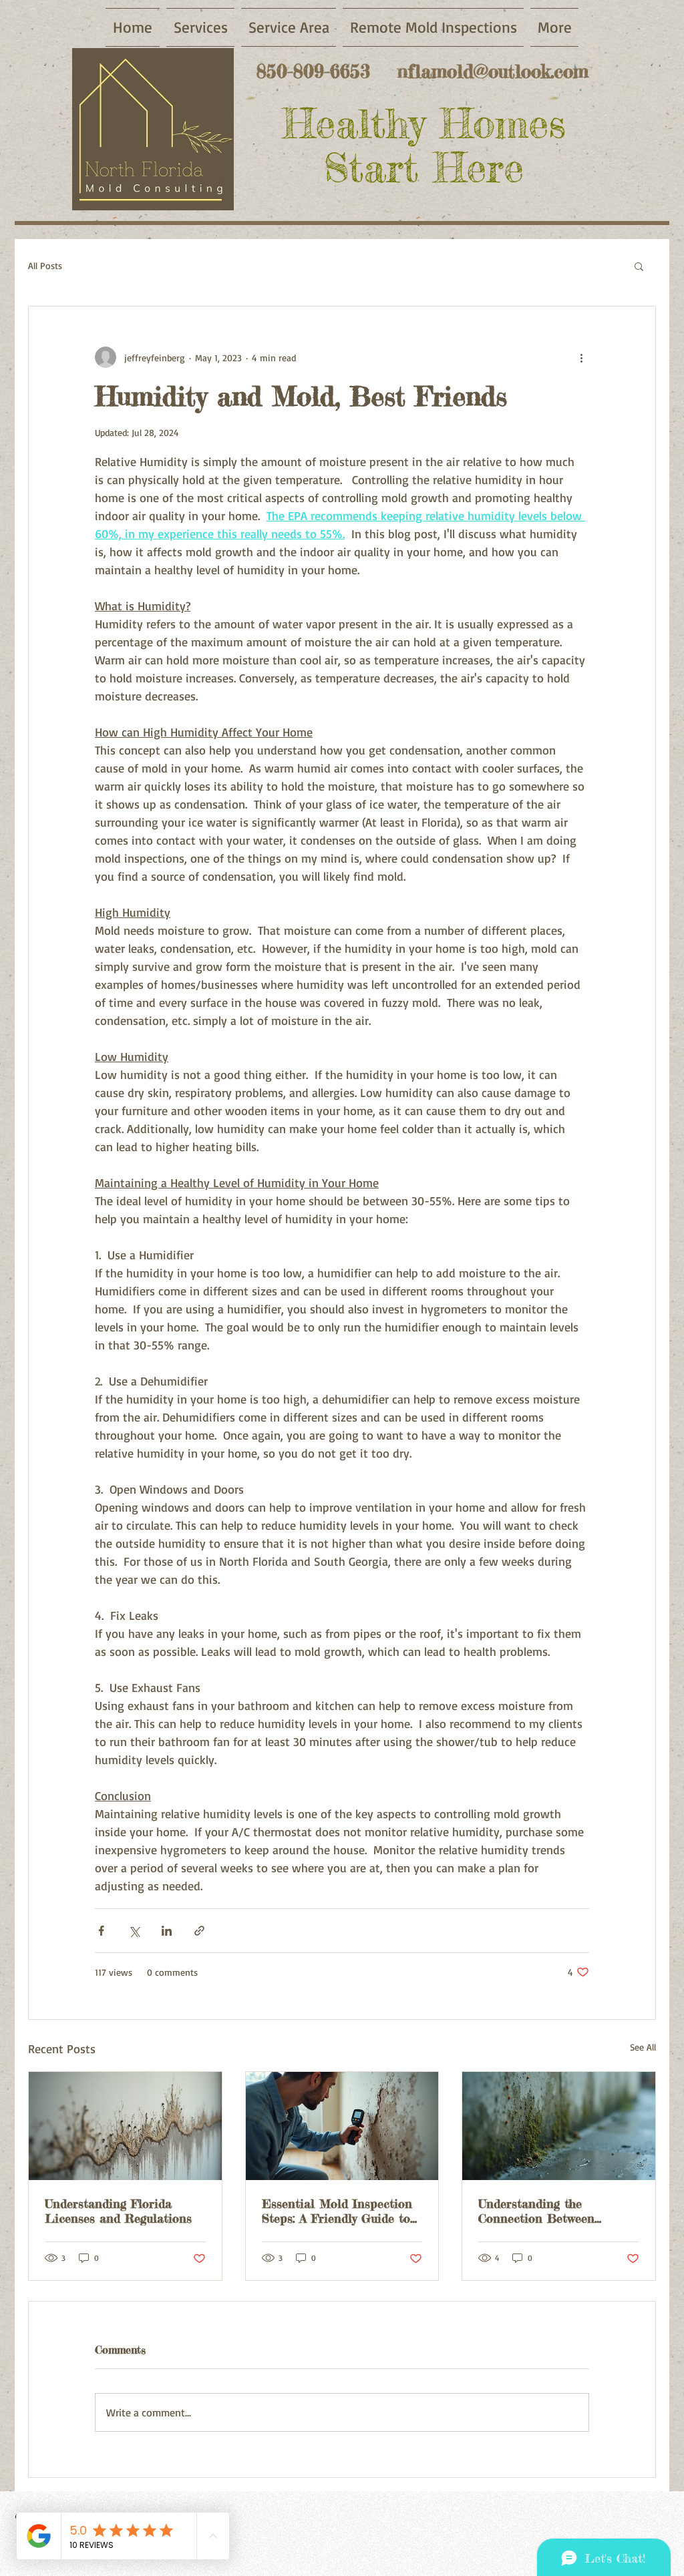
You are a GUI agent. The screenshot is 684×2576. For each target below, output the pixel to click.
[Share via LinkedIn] (167, 1931)
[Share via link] (199, 1931)
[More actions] (581, 357)
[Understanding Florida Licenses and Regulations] (125, 2126)
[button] (639, 266)
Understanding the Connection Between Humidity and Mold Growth (556, 2211)
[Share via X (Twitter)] (134, 1931)
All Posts (45, 265)
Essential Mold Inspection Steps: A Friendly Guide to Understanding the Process (338, 2211)
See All (643, 2047)
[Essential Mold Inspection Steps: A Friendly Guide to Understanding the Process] (342, 2126)
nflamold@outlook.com (493, 71)
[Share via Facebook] (101, 1931)
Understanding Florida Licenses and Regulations (118, 2211)
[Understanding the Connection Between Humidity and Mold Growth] (559, 2126)
